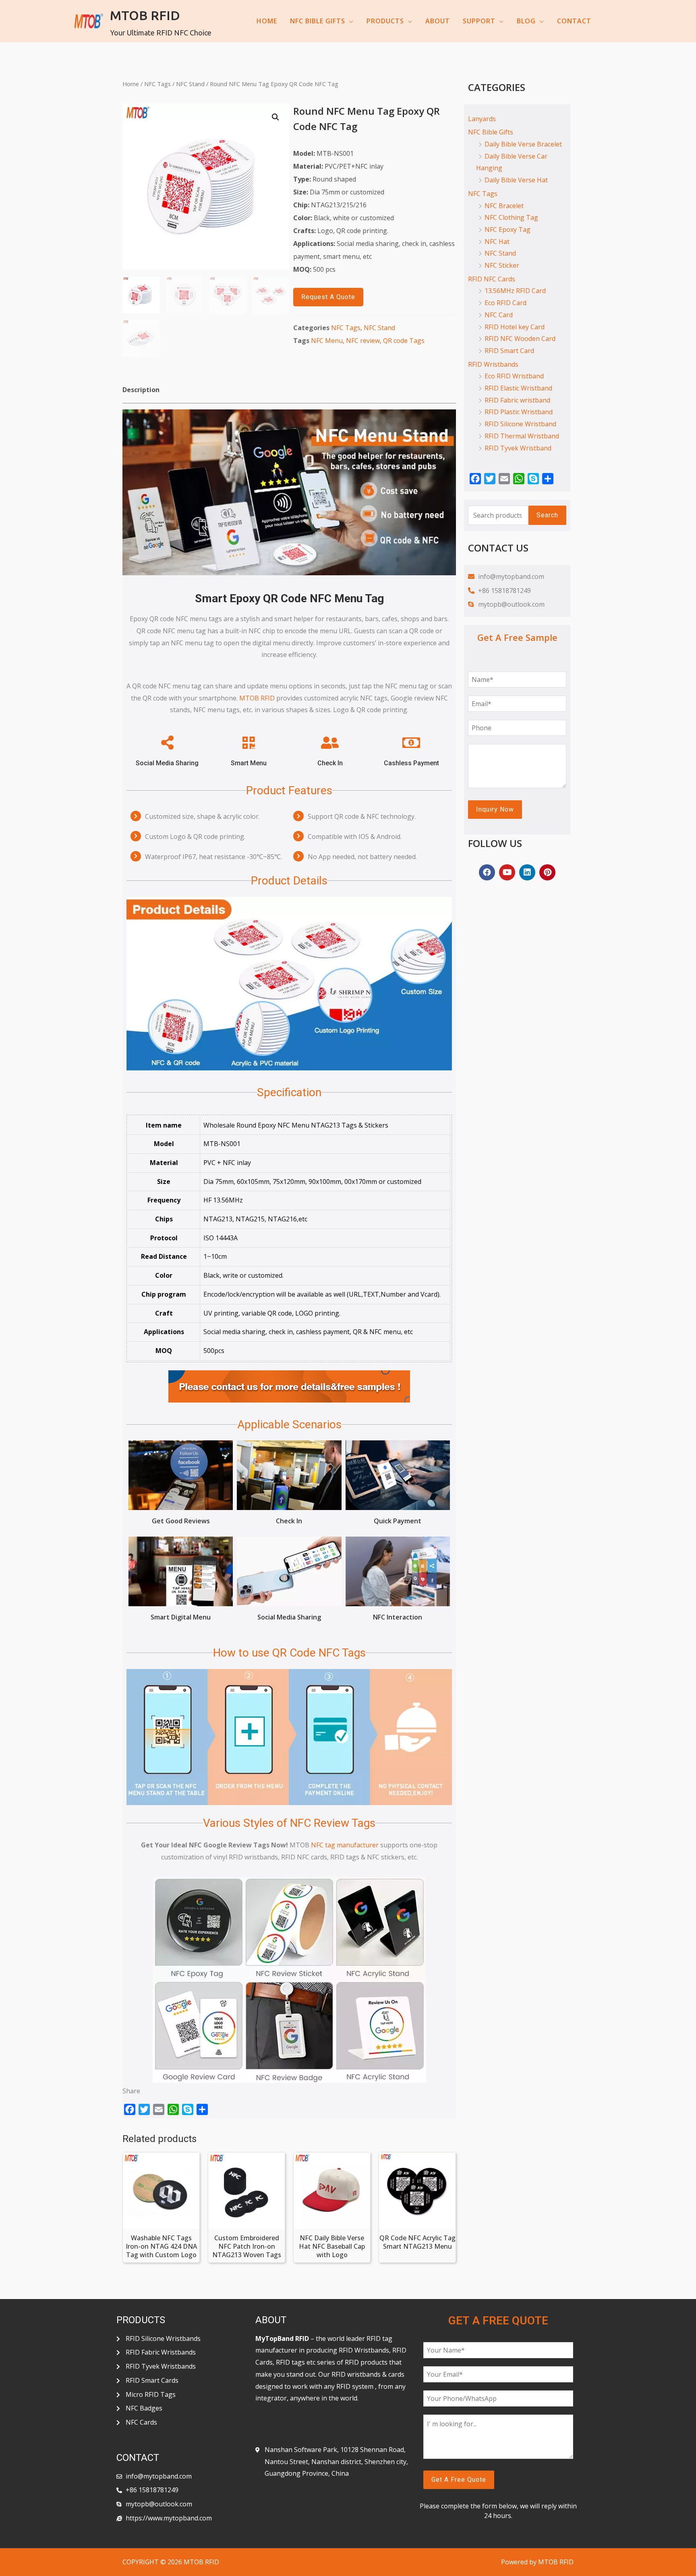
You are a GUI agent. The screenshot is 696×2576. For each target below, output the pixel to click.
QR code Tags (404, 341)
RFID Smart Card (509, 351)
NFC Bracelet (504, 206)
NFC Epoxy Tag (507, 229)
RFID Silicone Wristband (520, 424)
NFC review (363, 341)
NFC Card (499, 315)
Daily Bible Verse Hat (516, 180)
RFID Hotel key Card (515, 327)
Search (547, 515)
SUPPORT (479, 21)
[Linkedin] (527, 872)
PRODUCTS (385, 21)
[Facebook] (487, 872)
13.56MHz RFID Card (515, 291)
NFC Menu (327, 341)
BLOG (526, 21)
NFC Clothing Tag (511, 217)
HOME (267, 21)
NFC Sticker (502, 265)
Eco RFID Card (505, 303)
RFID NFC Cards (492, 279)
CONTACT (574, 21)
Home (131, 84)
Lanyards (482, 119)
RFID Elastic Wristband (518, 388)
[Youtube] (507, 872)
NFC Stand (190, 84)
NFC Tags (157, 84)
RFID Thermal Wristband (522, 436)
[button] (328, 297)
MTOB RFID (145, 15)
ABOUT (438, 21)
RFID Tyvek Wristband (518, 448)
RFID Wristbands (493, 364)
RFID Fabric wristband (517, 400)
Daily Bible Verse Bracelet (523, 144)
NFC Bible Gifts (491, 132)
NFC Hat (497, 242)
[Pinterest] (547, 872)
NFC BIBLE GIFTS (318, 21)
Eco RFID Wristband (514, 376)
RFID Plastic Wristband (519, 412)
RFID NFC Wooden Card (520, 339)
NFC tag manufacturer (345, 1845)
